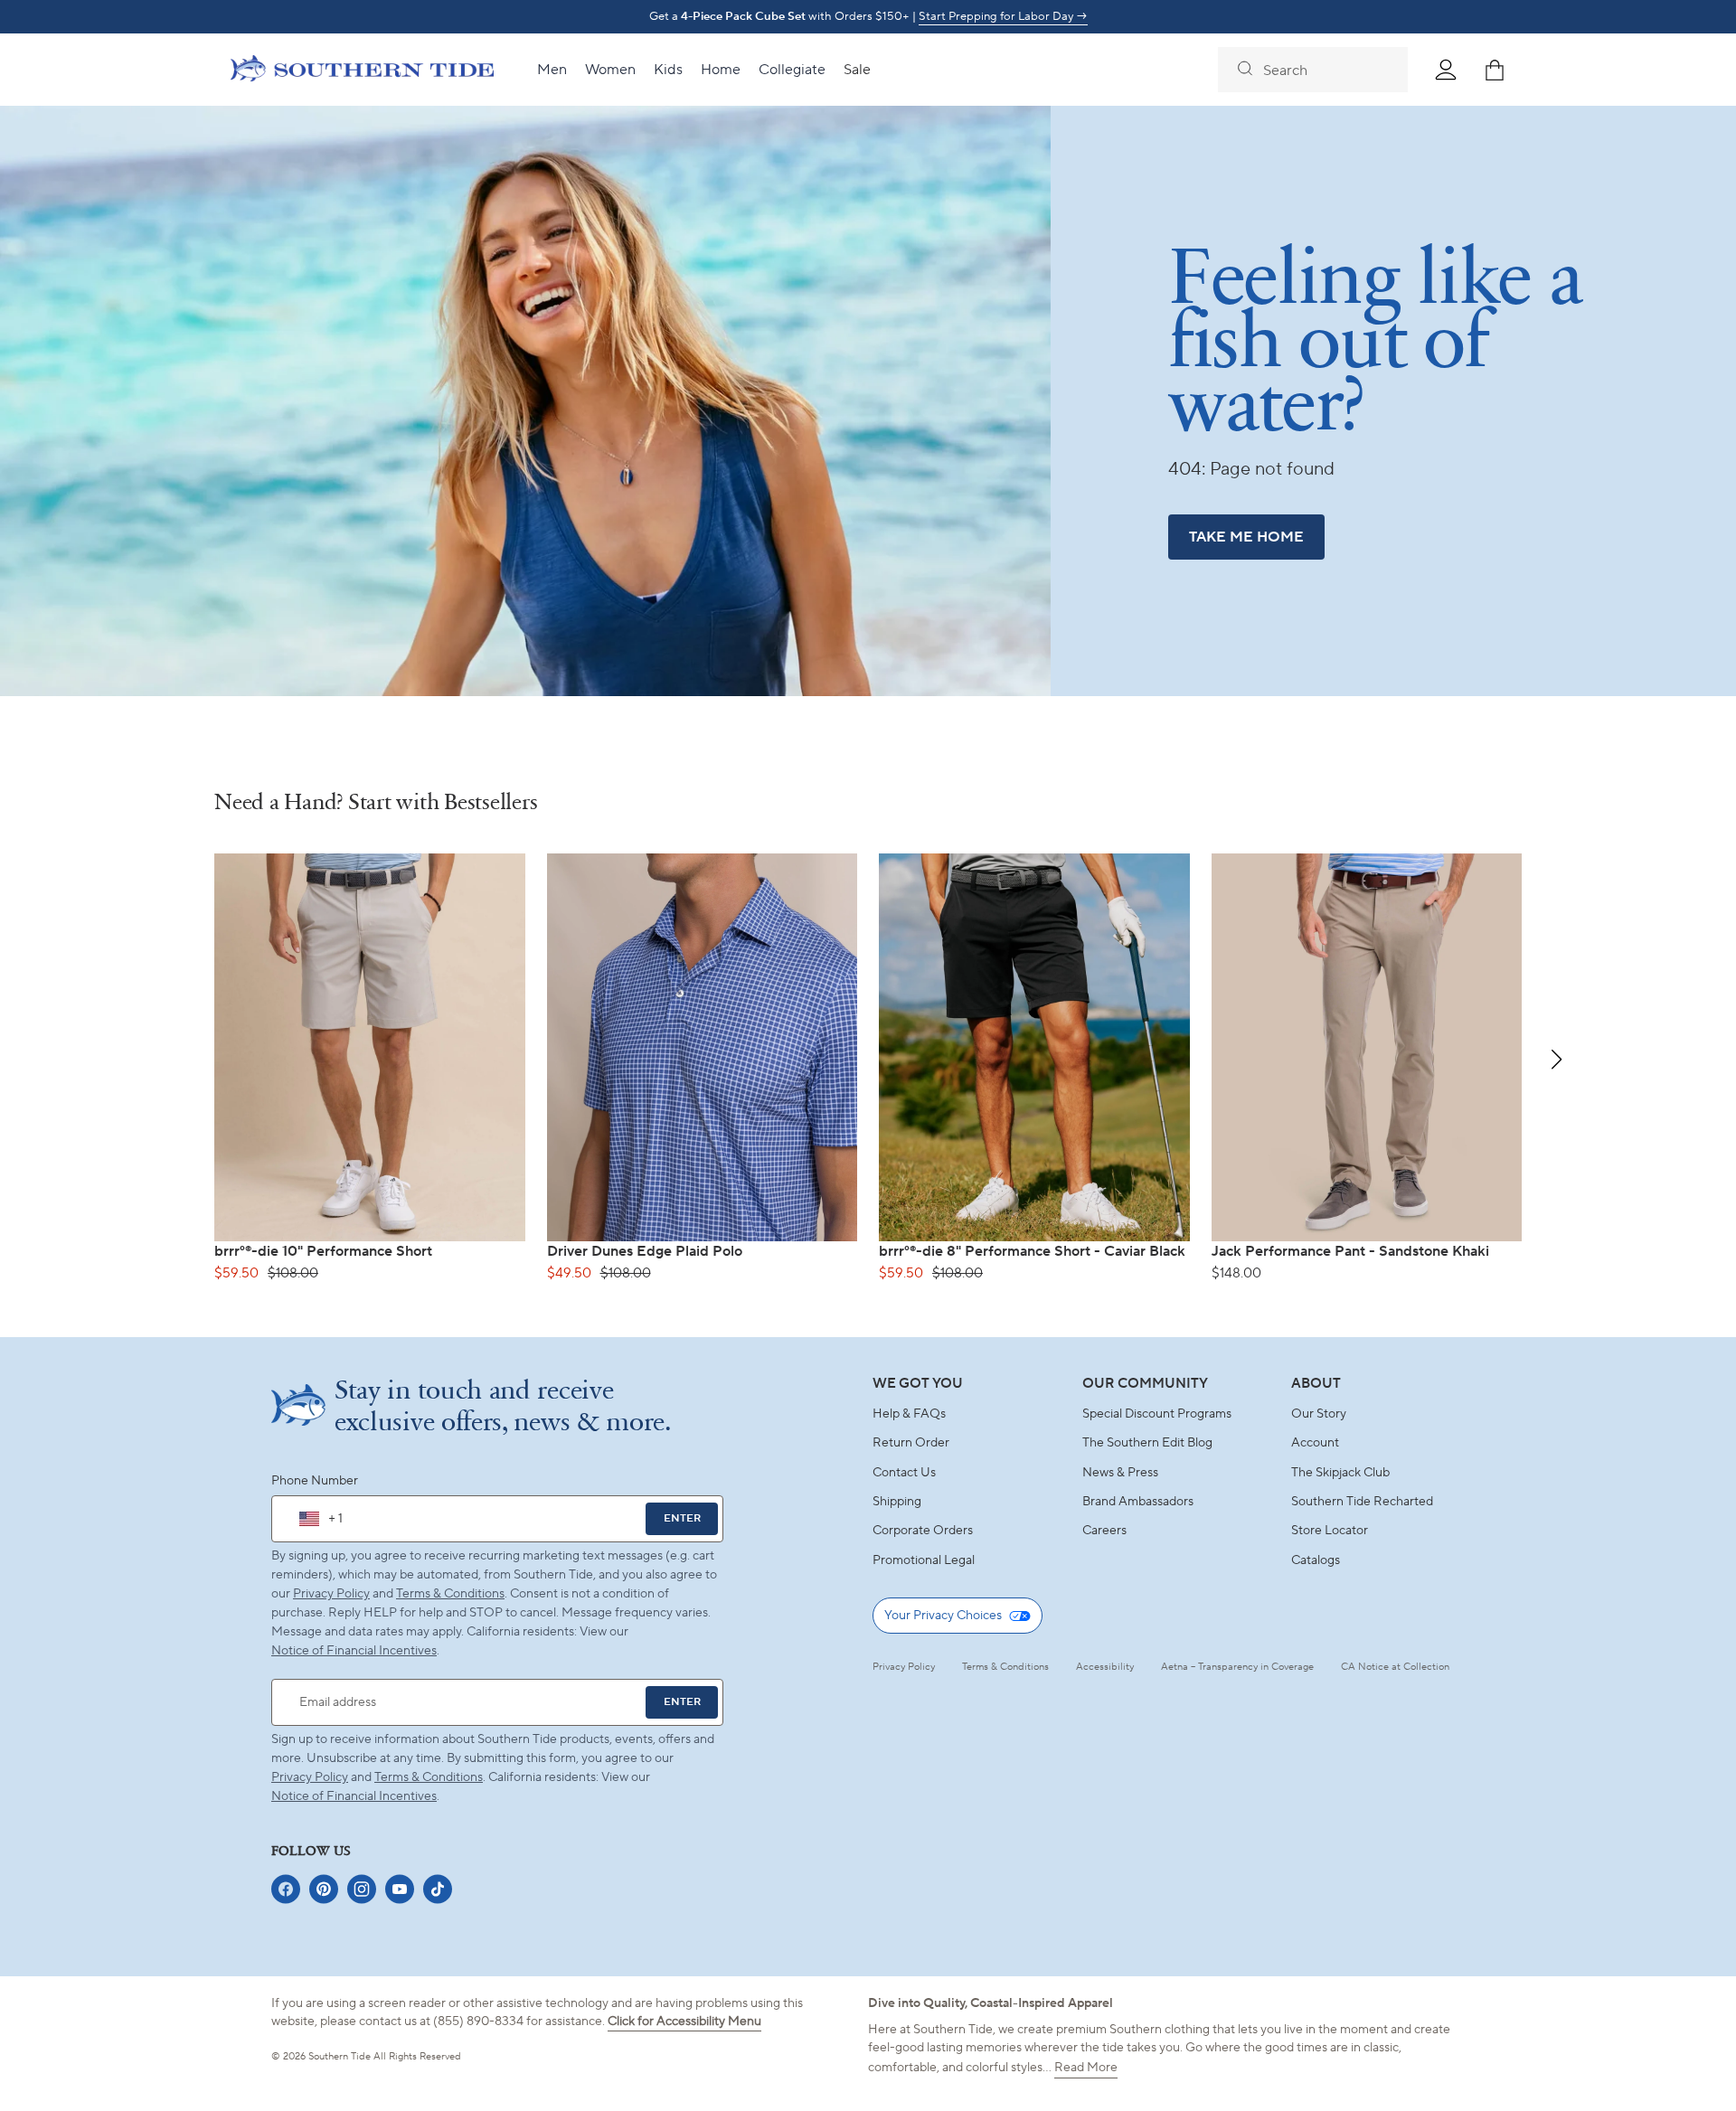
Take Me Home (1246, 537)
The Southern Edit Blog (1147, 1443)
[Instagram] (362, 1889)
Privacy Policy (331, 1594)
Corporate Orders (923, 1531)
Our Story (1319, 1414)
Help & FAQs (909, 1414)
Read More (1086, 2068)
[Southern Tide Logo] (362, 71)
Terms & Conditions (450, 1594)
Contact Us (904, 1473)
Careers (1104, 1531)
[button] (1557, 1060)
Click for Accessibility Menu (684, 2021)
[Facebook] (286, 1889)
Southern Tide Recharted (1362, 1502)
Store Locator (1330, 1531)
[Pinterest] (324, 1889)
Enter (682, 1518)
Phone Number (315, 1481)
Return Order (911, 1443)
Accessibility (1105, 1667)
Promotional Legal (924, 1560)
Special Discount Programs (1157, 1414)
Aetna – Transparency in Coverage (1237, 1667)
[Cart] (1495, 70)
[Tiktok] (438, 1889)
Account (1315, 1443)
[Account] (1446, 70)
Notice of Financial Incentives (354, 1796)
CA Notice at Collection (1395, 1667)
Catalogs (1316, 1560)
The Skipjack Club (1340, 1473)
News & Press (1120, 1473)
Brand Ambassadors (1138, 1502)
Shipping (897, 1502)
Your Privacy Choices (943, 1616)
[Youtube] (400, 1889)
